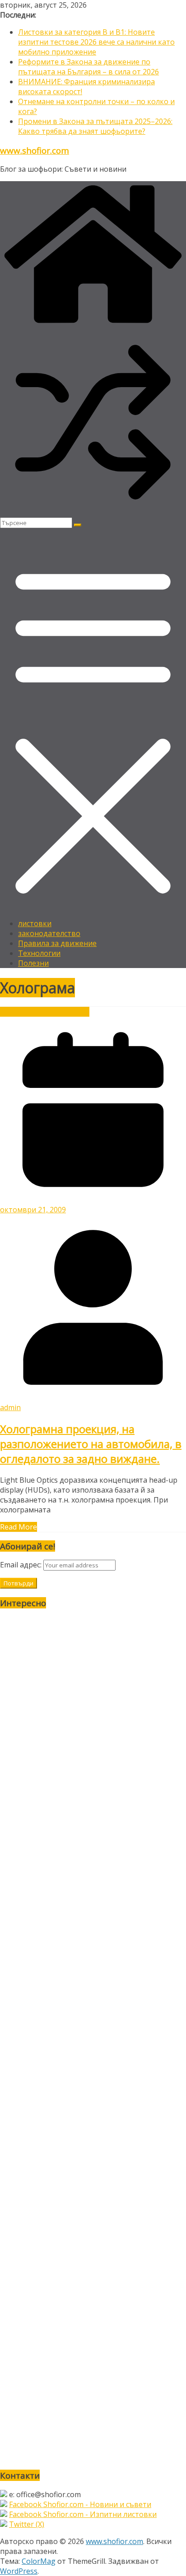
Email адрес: (22, 1565)
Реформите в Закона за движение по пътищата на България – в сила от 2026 (88, 67)
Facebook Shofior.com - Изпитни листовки (83, 2514)
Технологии (39, 953)
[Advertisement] (93, 2039)
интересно (19, 1012)
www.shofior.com (35, 150)
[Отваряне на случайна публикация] (93, 512)
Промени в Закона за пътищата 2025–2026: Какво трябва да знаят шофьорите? (95, 126)
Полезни (33, 963)
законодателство (49, 933)
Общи (48, 1012)
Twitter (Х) (27, 2524)
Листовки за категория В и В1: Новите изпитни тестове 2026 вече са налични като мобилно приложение (96, 42)
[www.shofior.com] (93, 324)
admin (10, 1407)
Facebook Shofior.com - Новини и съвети (80, 2504)
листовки (35, 923)
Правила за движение (57, 943)
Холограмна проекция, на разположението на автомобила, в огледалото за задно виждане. (91, 1444)
